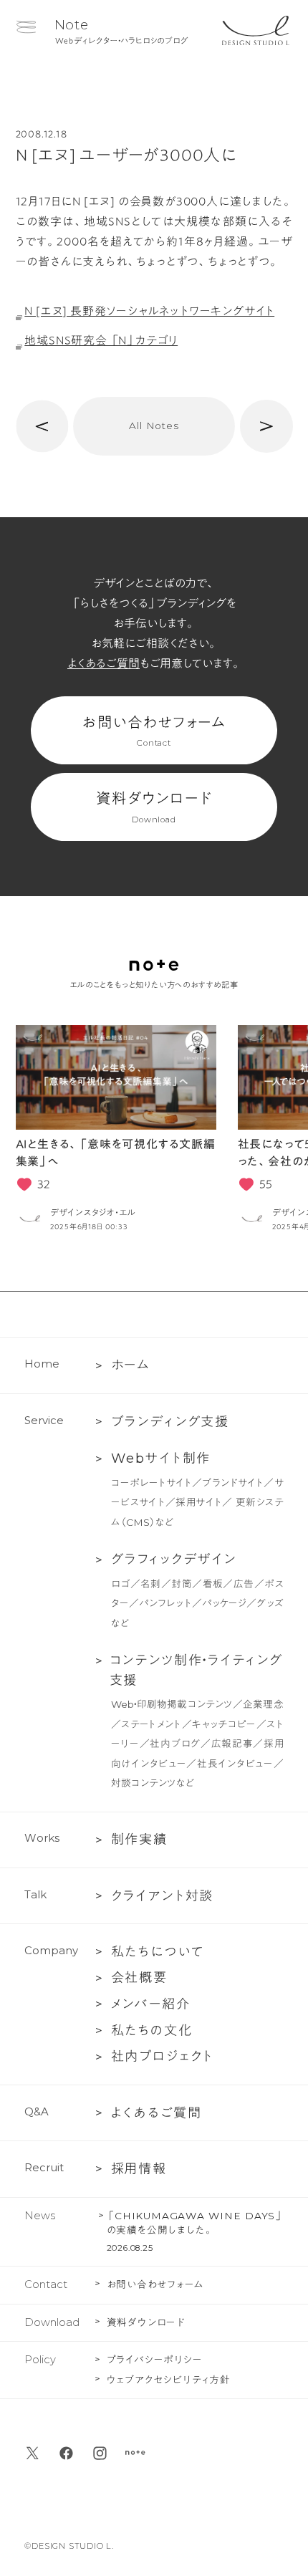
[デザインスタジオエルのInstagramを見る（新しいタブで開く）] (100, 2453)
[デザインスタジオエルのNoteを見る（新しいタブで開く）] (135, 2453)
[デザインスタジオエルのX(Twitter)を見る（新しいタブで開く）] (33, 2453)
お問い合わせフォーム (154, 732)
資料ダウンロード (154, 808)
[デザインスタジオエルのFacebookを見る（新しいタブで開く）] (66, 2453)
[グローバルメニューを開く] (26, 27)
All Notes (154, 426)
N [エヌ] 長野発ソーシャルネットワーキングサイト (149, 311)
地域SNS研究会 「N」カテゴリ (101, 340)
